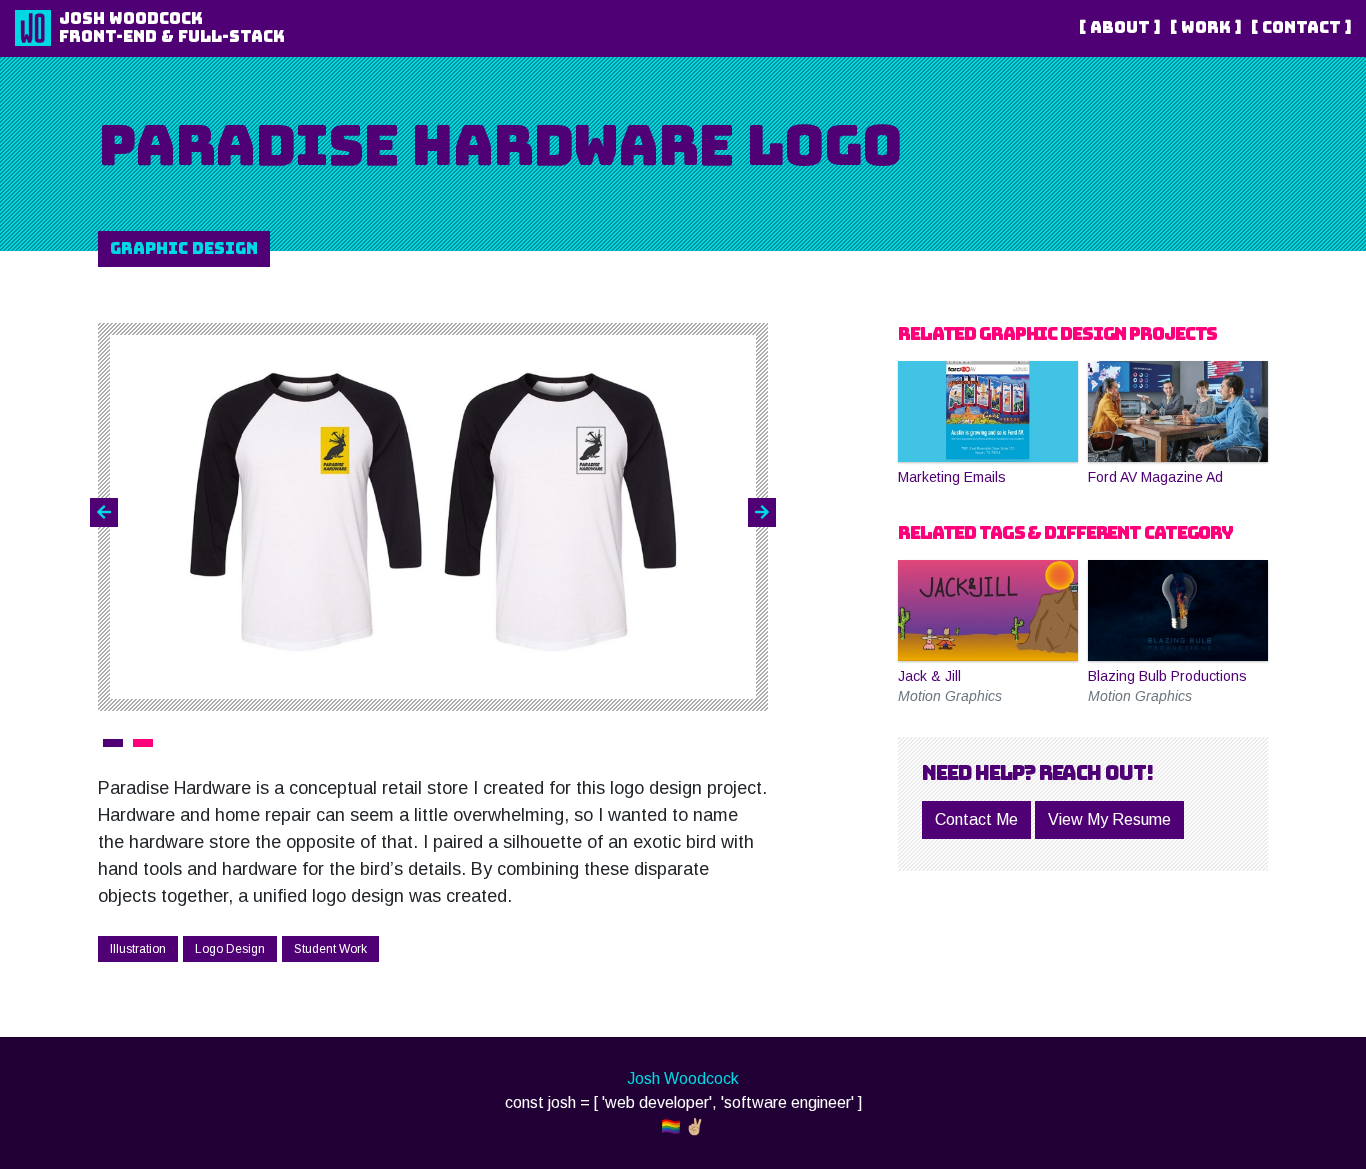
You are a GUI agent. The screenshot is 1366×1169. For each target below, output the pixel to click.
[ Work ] (1205, 27)
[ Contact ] (1301, 27)
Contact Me (976, 819)
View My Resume (1109, 819)
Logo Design (230, 949)
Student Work (330, 949)
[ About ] (1119, 27)
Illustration (138, 949)
